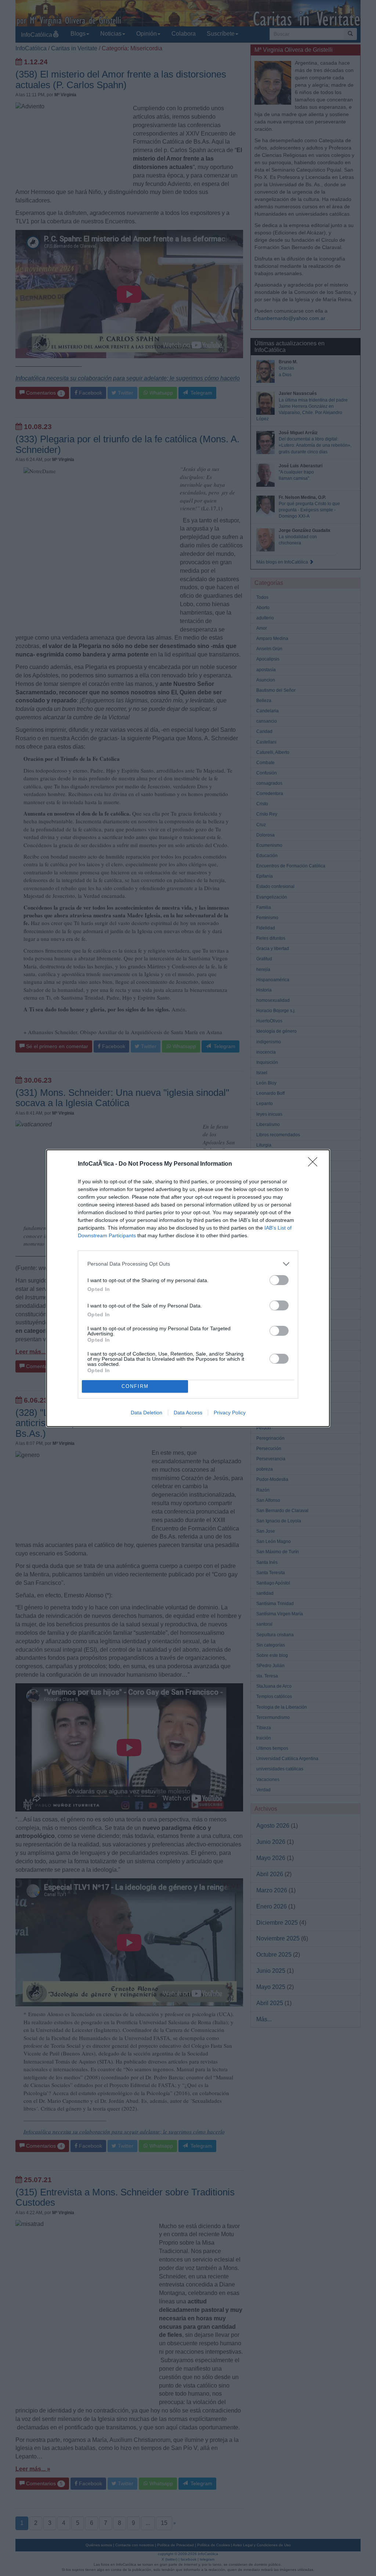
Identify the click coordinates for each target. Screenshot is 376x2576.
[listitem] (188, 1264)
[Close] (315, 1164)
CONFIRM (135, 1386)
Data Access (188, 1413)
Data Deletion (147, 1413)
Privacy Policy (230, 1413)
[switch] (279, 1280)
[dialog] (188, 1288)
